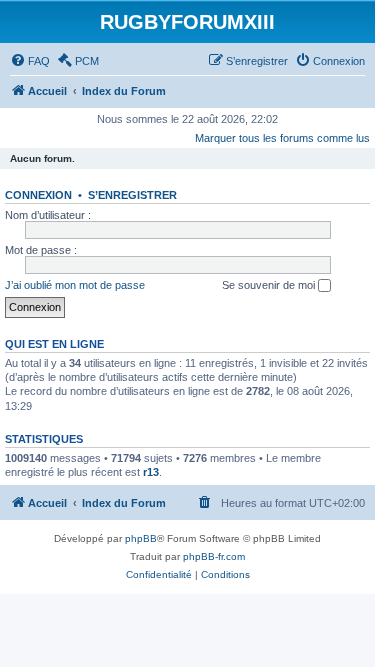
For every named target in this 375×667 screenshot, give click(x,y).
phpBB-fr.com (214, 556)
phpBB (141, 538)
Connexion (38, 195)
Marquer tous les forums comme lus (282, 138)
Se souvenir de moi (270, 285)
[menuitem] (30, 61)
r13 (151, 472)
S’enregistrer (132, 195)
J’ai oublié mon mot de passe (75, 285)
